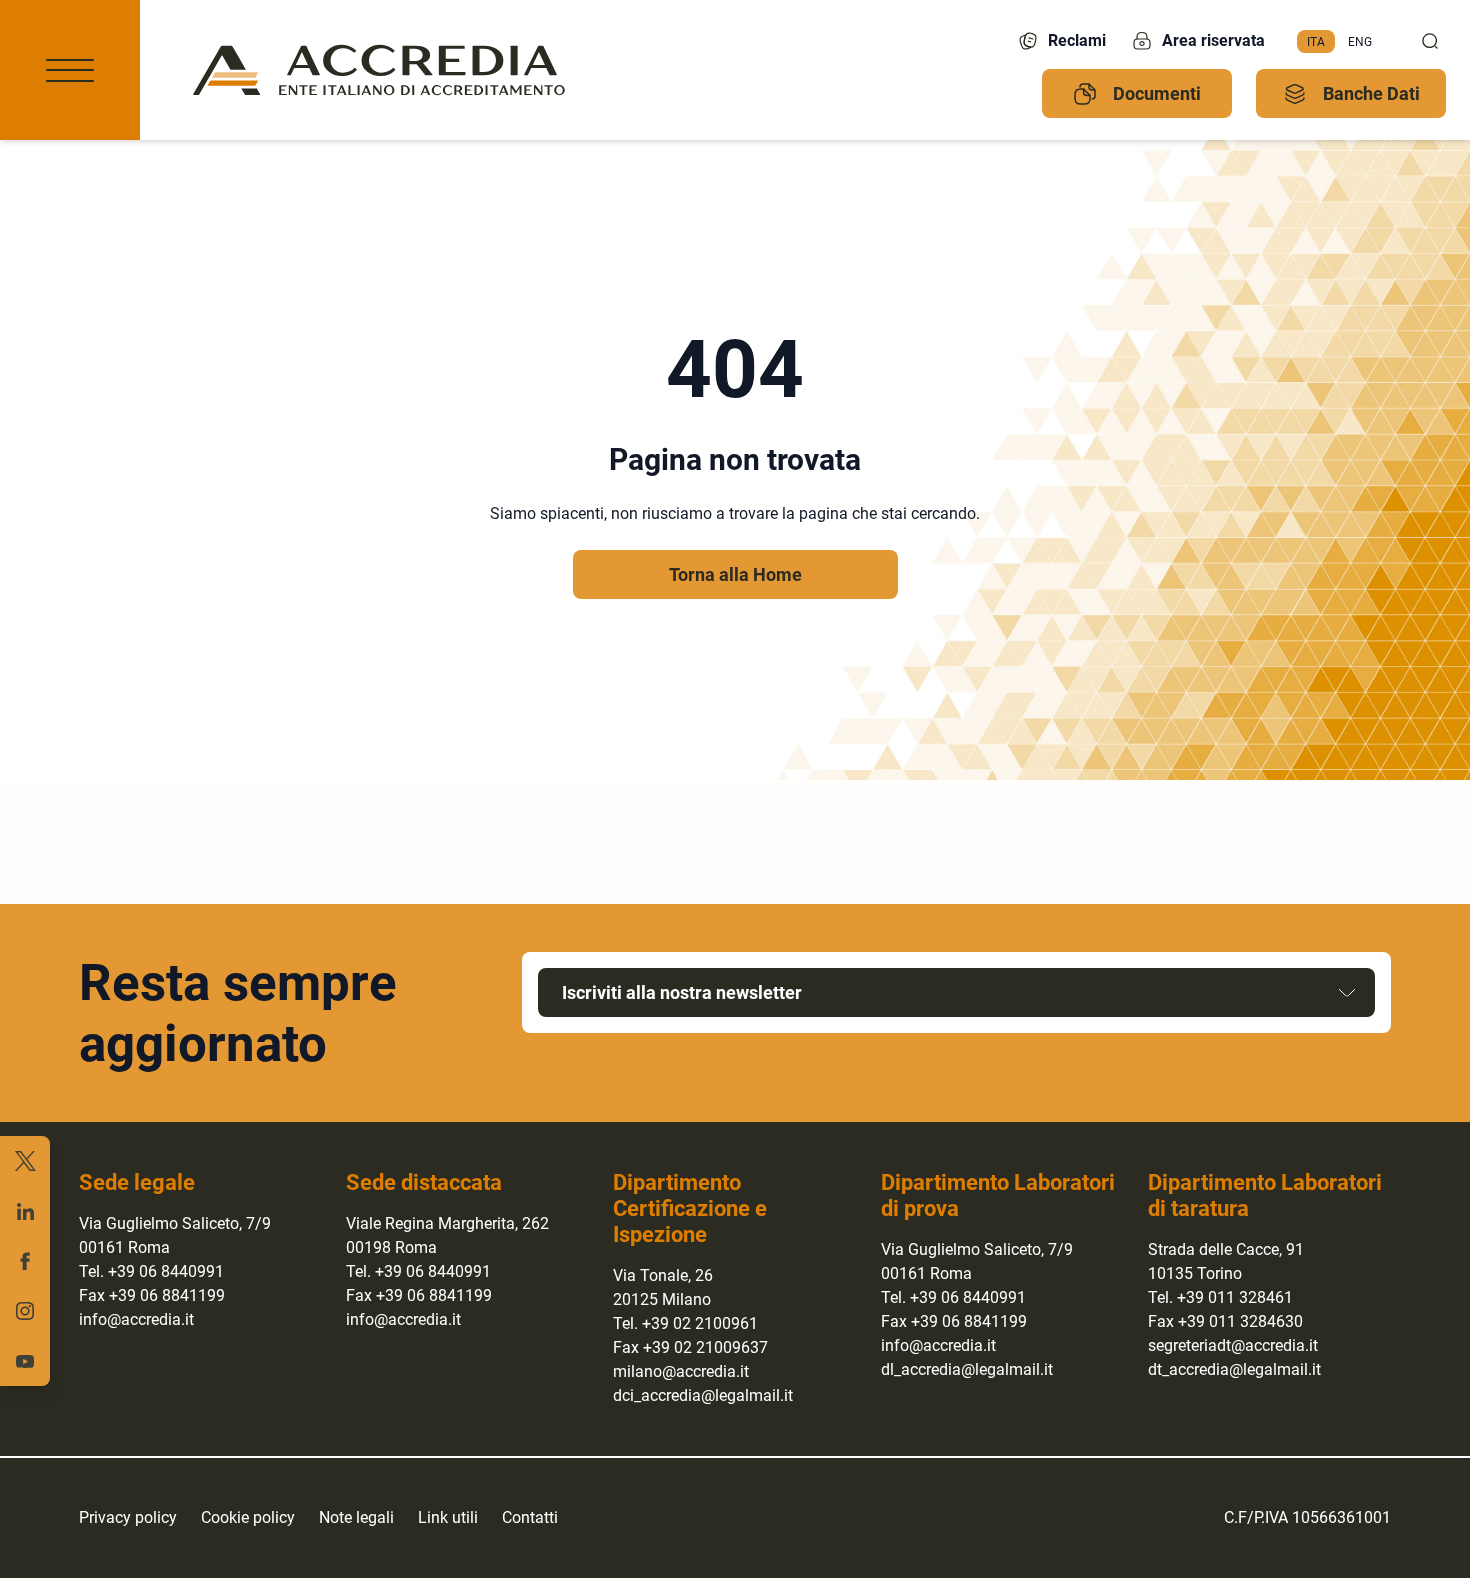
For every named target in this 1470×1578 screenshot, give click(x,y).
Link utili (448, 1517)
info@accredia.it (136, 1319)
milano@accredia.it (681, 1371)
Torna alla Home (735, 574)
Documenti (1157, 93)
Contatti (530, 1517)
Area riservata (1213, 40)
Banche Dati (1371, 93)
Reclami (1077, 40)
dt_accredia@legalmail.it (1234, 1369)
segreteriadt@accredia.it (1233, 1345)
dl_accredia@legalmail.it (967, 1369)
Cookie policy (248, 1517)
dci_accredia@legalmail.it (703, 1395)
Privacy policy (128, 1517)
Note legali (356, 1517)
